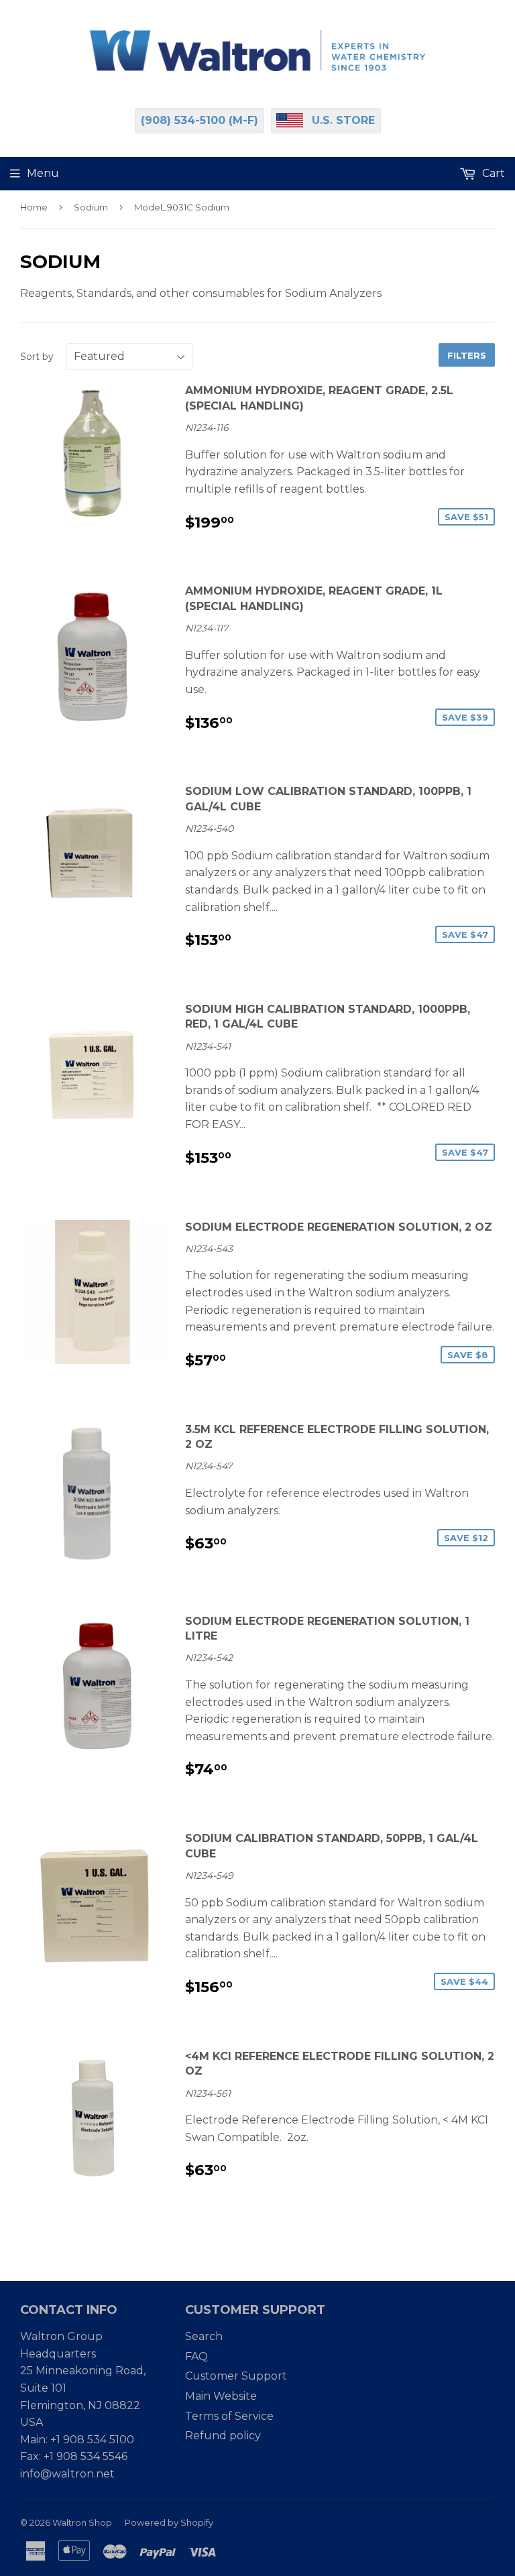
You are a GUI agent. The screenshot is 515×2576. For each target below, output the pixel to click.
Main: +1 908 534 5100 (77, 2440)
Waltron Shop (82, 2522)
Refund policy (223, 2436)
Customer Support (236, 2376)
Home (34, 207)
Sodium (91, 207)
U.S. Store (343, 120)
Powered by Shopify (169, 2522)
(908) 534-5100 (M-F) (199, 120)
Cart (492, 173)
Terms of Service (229, 2416)
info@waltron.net (67, 2474)
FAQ (196, 2356)
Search (204, 2336)
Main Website (221, 2396)
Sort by (37, 357)
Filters (467, 355)
